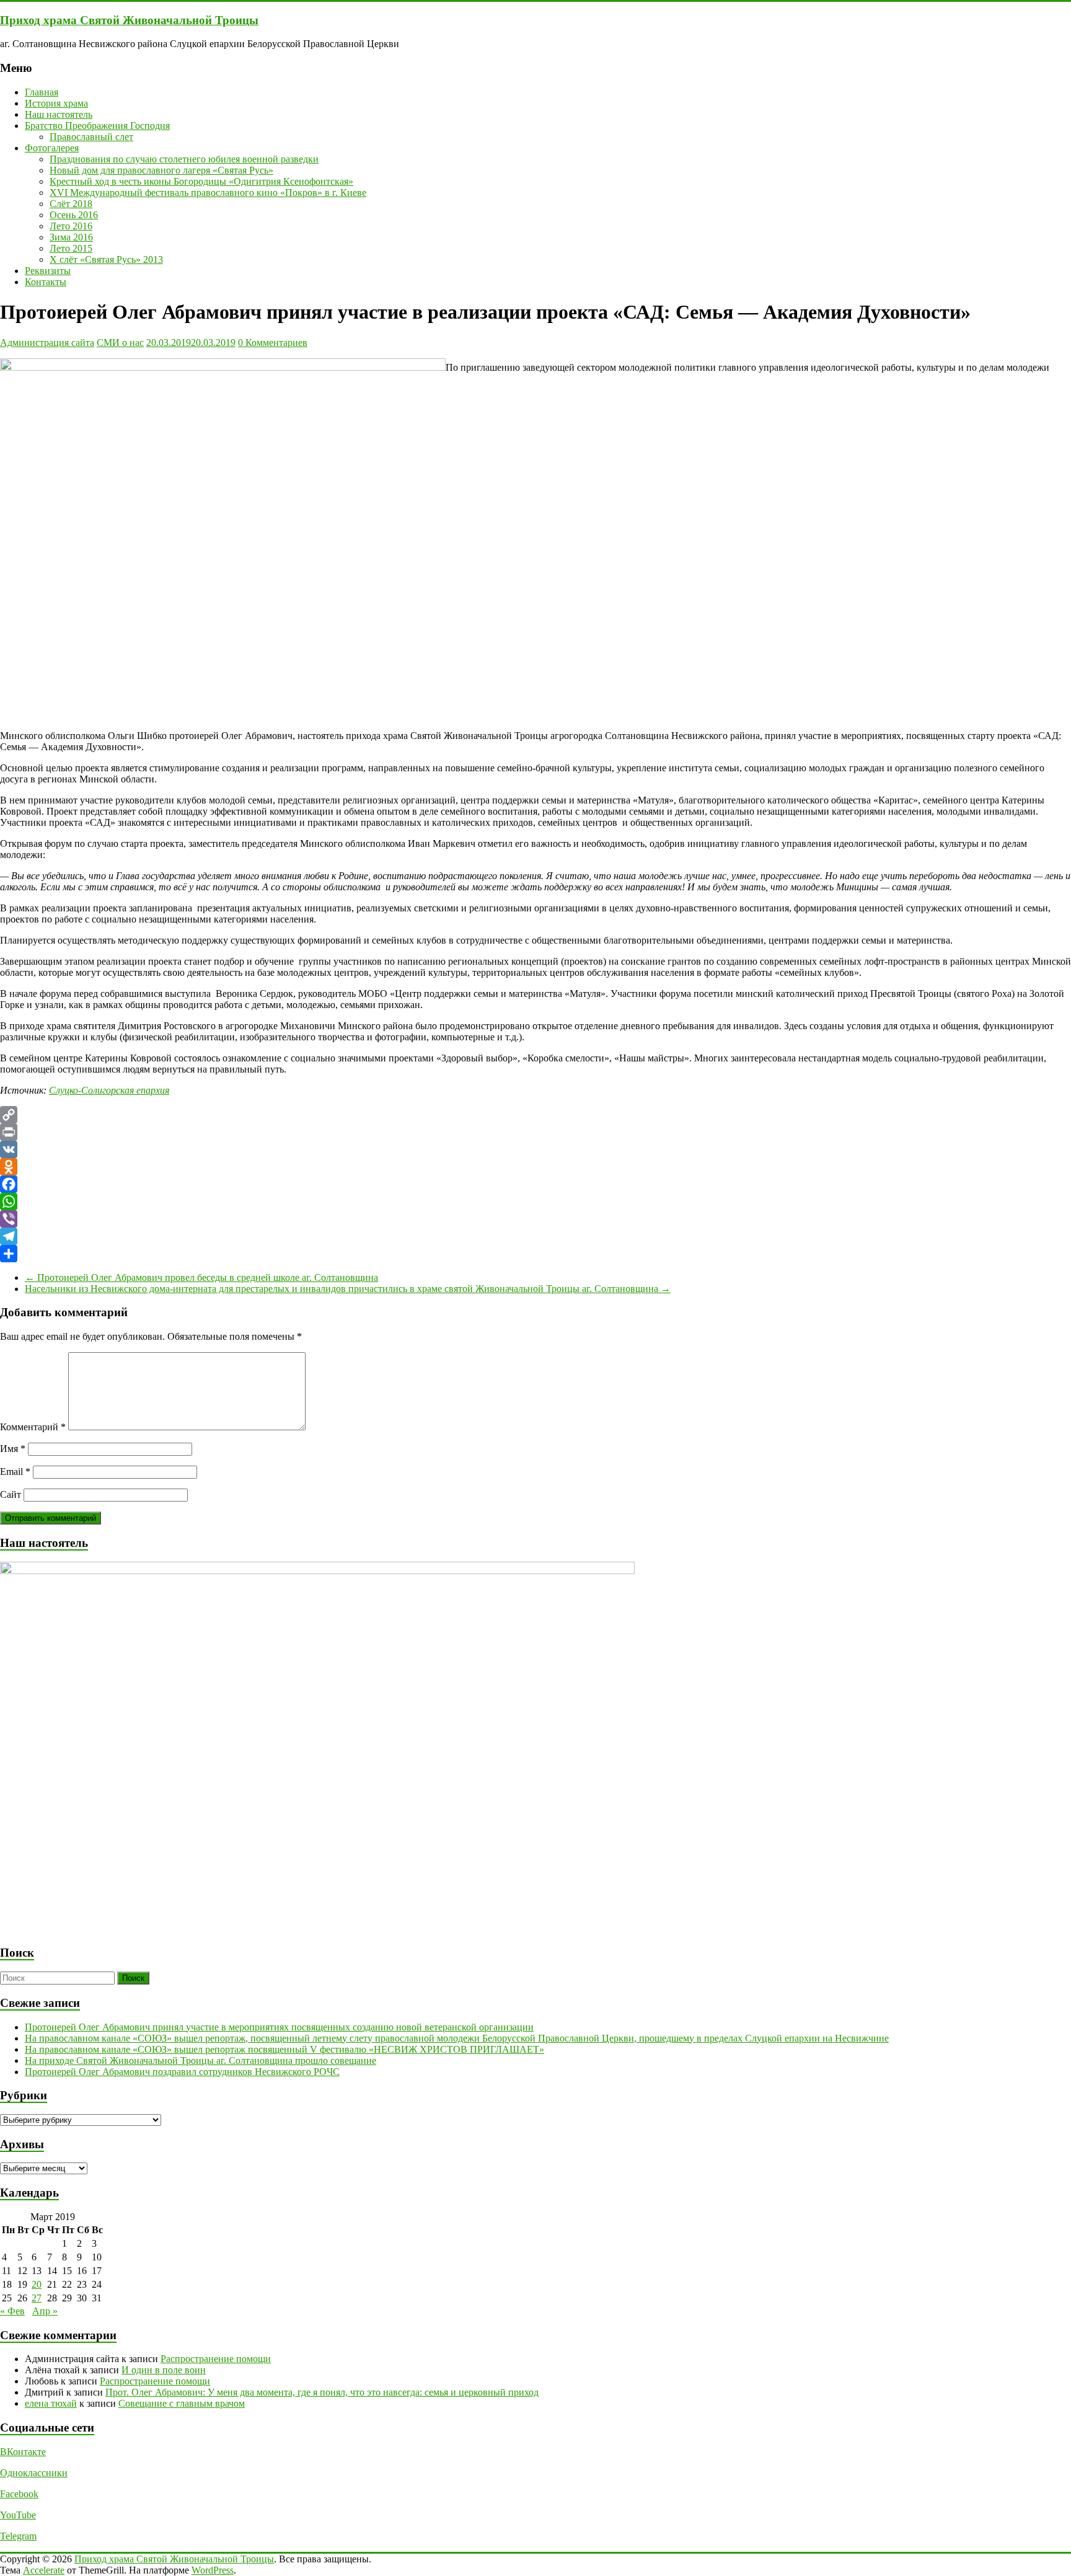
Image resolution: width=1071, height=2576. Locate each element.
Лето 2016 (71, 226)
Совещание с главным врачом (182, 2403)
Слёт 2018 (71, 204)
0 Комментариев (273, 343)
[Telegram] (535, 1236)
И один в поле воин (164, 2370)
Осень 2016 (74, 215)
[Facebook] (535, 1184)
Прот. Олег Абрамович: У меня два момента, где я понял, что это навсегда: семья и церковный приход (322, 2392)
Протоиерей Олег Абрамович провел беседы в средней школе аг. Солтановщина (201, 1277)
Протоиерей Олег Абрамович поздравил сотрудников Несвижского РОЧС (182, 2072)
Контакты (46, 282)
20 (37, 2284)
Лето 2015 (71, 248)
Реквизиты (48, 271)
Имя (13, 1449)
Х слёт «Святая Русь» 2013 (106, 259)
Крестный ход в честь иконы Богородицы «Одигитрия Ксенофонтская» (201, 181)
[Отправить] (535, 1254)
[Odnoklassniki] (535, 1167)
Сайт (11, 1494)
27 (37, 2298)
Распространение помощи (216, 2359)
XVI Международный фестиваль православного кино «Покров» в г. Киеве (208, 193)
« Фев (12, 2311)
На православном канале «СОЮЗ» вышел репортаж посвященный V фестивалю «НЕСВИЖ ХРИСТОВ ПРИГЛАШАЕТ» (284, 2049)
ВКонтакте (23, 2452)
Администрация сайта (47, 343)
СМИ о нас (120, 343)
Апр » (45, 2311)
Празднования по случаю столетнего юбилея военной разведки (184, 159)
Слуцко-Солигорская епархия (109, 1090)
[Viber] (535, 1219)
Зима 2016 (71, 237)
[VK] (535, 1149)
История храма (56, 103)
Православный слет (91, 137)
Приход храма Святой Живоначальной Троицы (129, 20)
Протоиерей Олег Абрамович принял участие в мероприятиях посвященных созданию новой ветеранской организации (279, 2027)
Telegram (18, 2536)
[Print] (535, 1132)
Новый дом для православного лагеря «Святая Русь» (161, 170)
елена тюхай (51, 2403)
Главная (42, 92)
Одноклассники (34, 2473)
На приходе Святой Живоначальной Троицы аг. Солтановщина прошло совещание (201, 2060)
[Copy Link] (535, 1115)
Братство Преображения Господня (97, 126)
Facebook (19, 2494)
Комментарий (33, 1427)
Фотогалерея (52, 148)
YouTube (18, 2515)
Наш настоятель (59, 114)
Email (15, 1472)
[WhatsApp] (535, 1202)
